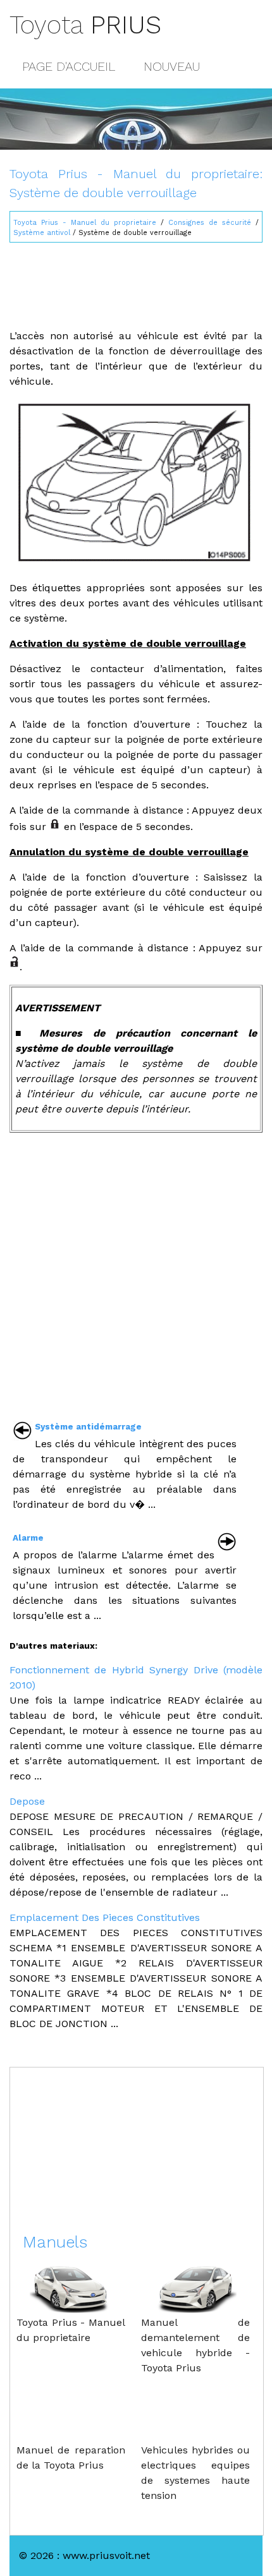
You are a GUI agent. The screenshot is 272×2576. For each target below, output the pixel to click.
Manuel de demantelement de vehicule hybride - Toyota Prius (195, 2345)
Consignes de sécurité (210, 223)
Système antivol (42, 233)
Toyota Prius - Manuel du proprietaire (85, 223)
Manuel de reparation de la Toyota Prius (71, 2458)
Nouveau (172, 66)
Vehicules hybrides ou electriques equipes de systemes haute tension (195, 2473)
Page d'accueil (69, 66)
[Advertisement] (136, 280)
